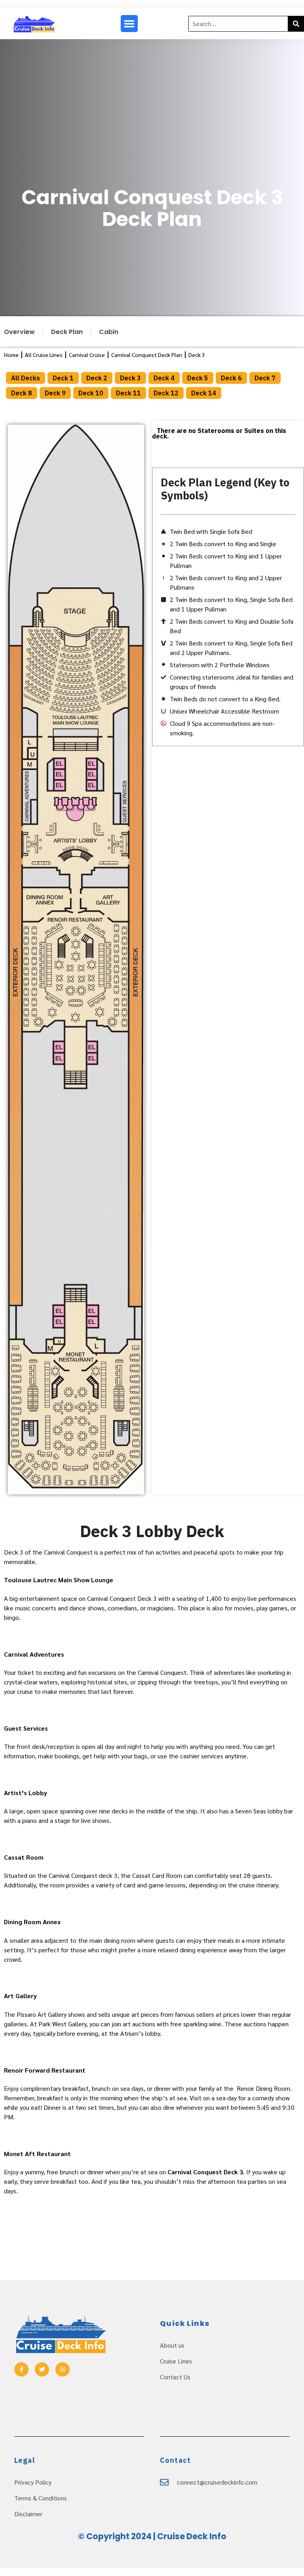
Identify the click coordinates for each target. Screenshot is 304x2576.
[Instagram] (63, 2369)
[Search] (296, 24)
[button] (129, 24)
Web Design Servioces (152, 2553)
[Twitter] (42, 2369)
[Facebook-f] (21, 2369)
